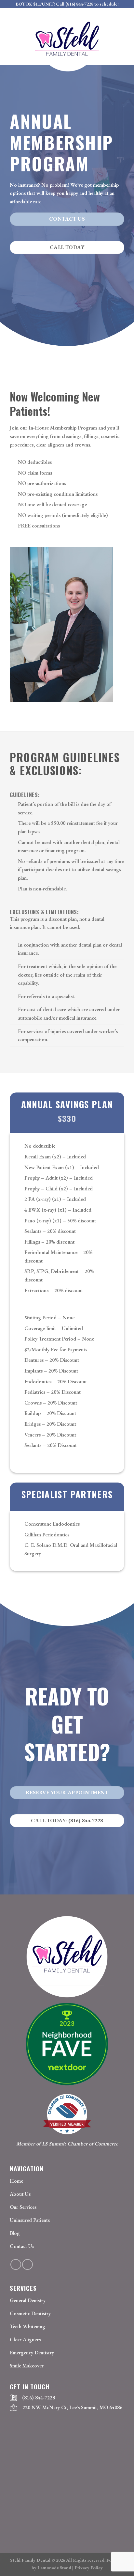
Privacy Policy (89, 2567)
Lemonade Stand (54, 2567)
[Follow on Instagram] (27, 2264)
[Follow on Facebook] (16, 2264)
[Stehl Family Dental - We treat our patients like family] (67, 41)
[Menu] (14, 19)
